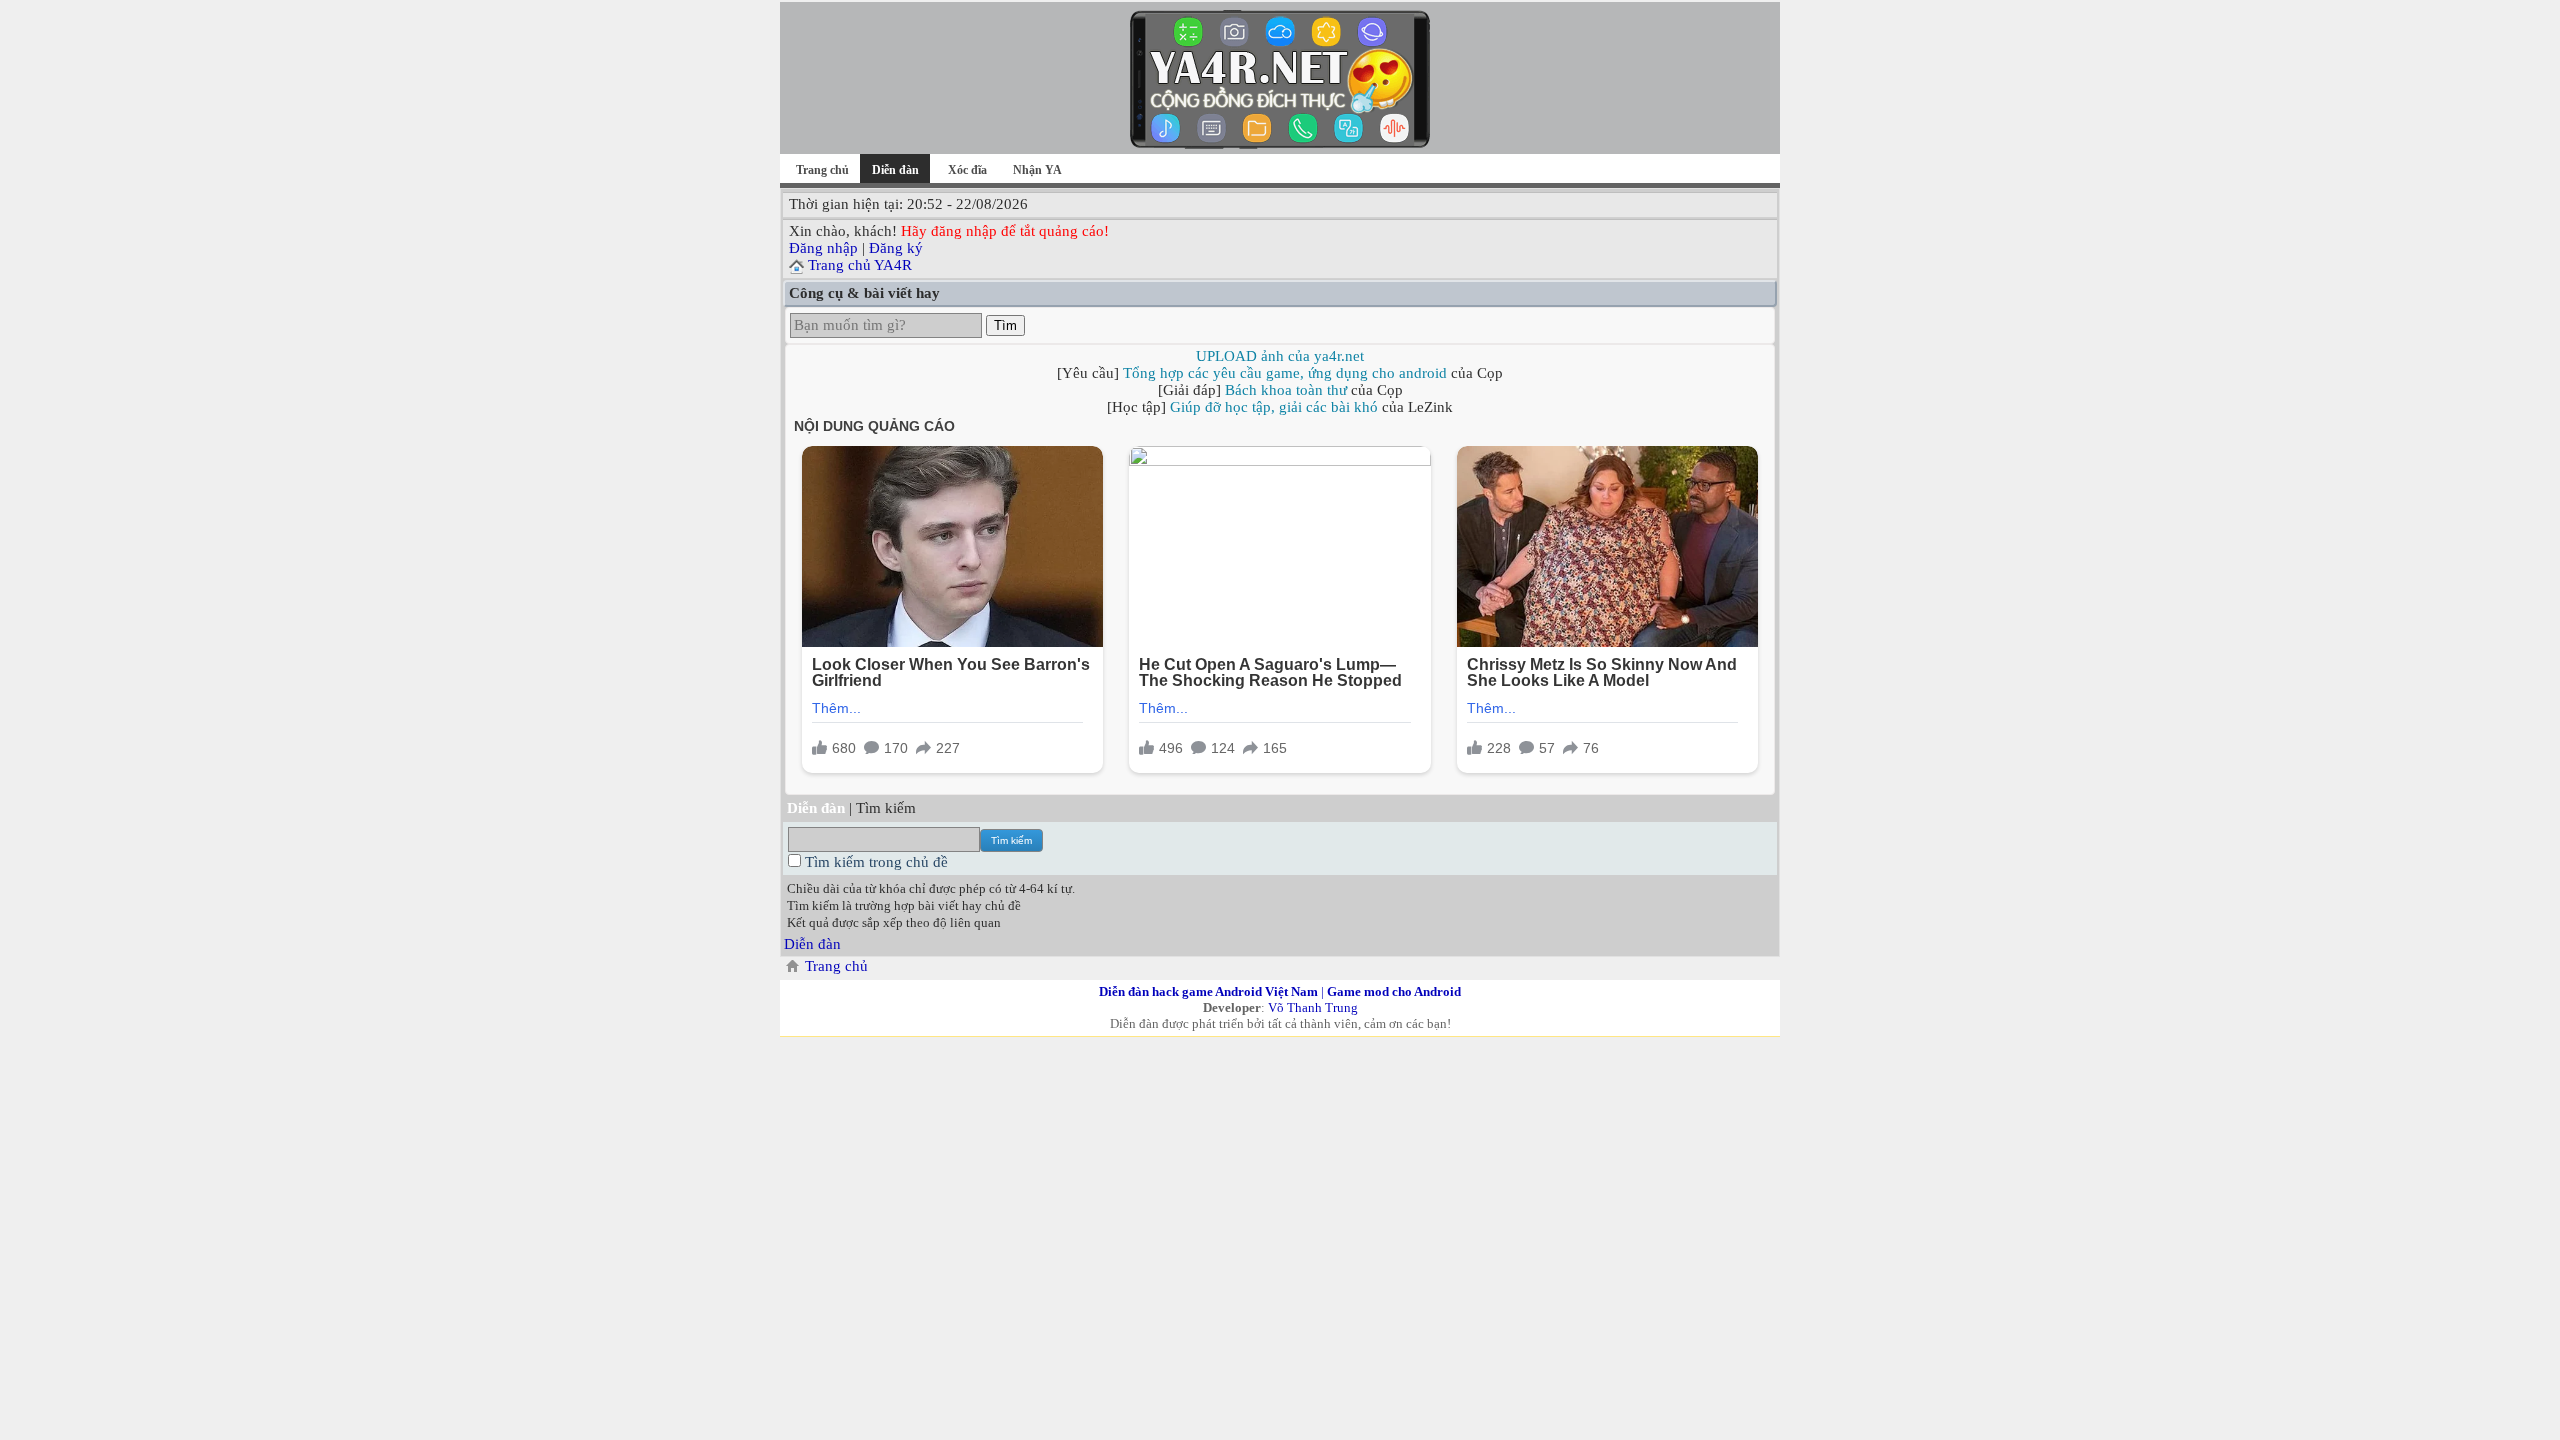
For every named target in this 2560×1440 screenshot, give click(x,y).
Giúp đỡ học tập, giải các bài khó (1274, 407)
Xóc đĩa (967, 170)
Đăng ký (896, 248)
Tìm (1005, 325)
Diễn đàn (812, 944)
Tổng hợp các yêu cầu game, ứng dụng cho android (1285, 373)
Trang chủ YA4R (860, 265)
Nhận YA (1037, 170)
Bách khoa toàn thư (1286, 390)
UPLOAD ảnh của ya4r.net (1280, 356)
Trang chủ (822, 170)
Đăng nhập (823, 248)
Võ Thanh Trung (1313, 1007)
